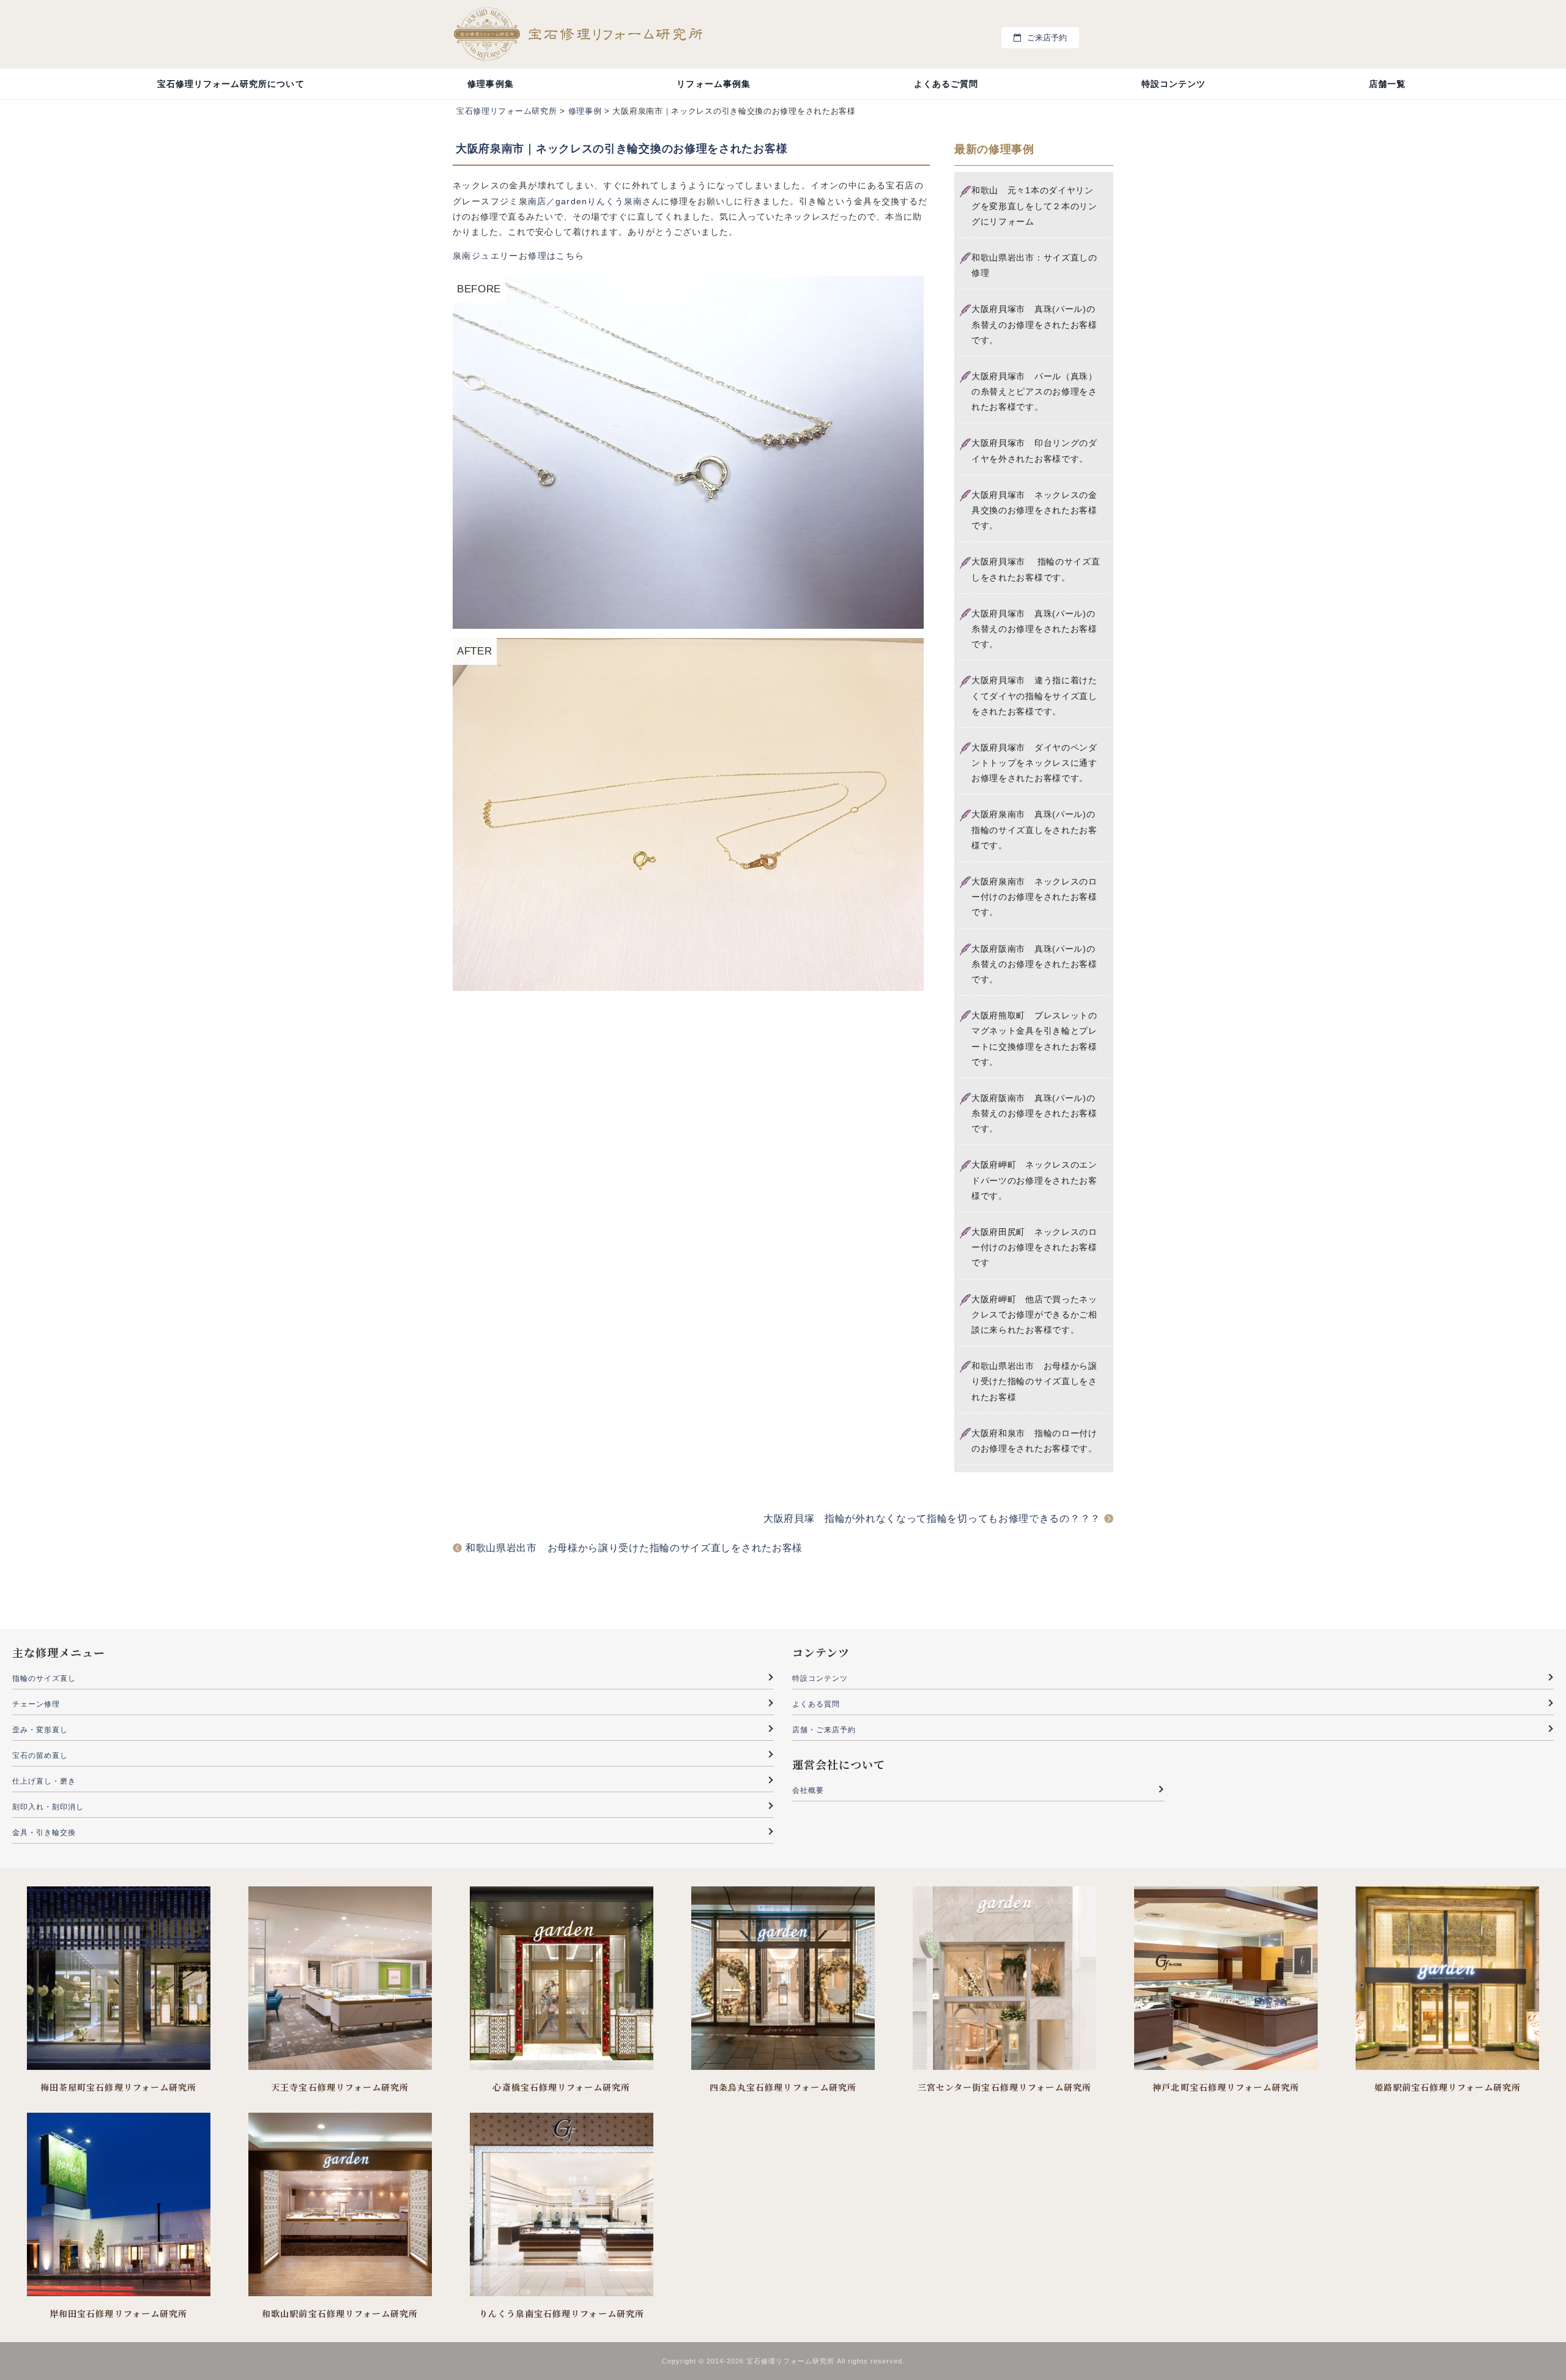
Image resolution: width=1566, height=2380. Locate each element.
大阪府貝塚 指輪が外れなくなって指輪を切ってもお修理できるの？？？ (932, 1518)
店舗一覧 (1387, 84)
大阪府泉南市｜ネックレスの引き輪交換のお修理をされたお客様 (622, 149)
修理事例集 (490, 84)
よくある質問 (816, 1704)
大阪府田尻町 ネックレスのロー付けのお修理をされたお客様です (1034, 1247)
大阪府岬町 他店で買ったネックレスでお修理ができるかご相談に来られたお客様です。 (1034, 1314)
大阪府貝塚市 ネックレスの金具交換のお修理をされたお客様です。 (1034, 510)
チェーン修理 (36, 1704)
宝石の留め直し (40, 1755)
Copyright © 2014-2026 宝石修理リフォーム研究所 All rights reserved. (783, 2361)
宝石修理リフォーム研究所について (231, 84)
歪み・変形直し (40, 1730)
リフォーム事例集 (713, 84)
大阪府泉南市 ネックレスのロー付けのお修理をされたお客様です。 (1034, 897)
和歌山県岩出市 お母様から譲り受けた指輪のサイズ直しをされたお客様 (1034, 1381)
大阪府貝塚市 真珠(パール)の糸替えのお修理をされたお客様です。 (1034, 324)
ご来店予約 (1047, 38)
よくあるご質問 (946, 84)
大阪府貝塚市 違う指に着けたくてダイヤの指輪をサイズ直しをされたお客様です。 (1034, 695)
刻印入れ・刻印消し (48, 1807)
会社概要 (808, 1790)
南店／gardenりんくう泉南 (585, 201)
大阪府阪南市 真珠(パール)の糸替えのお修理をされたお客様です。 (1034, 964)
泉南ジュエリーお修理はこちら (519, 256)
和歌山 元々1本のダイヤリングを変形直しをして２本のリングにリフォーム (1034, 206)
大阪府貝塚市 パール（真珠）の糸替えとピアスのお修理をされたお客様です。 (1034, 391)
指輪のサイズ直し (44, 1678)
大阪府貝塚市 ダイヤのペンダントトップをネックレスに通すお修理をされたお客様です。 (1034, 763)
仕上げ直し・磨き (44, 1781)
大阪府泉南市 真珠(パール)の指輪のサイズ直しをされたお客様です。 (1034, 829)
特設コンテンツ (1174, 84)
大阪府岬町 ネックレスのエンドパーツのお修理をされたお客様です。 (1034, 1180)
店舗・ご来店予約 (824, 1730)
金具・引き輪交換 (44, 1833)
